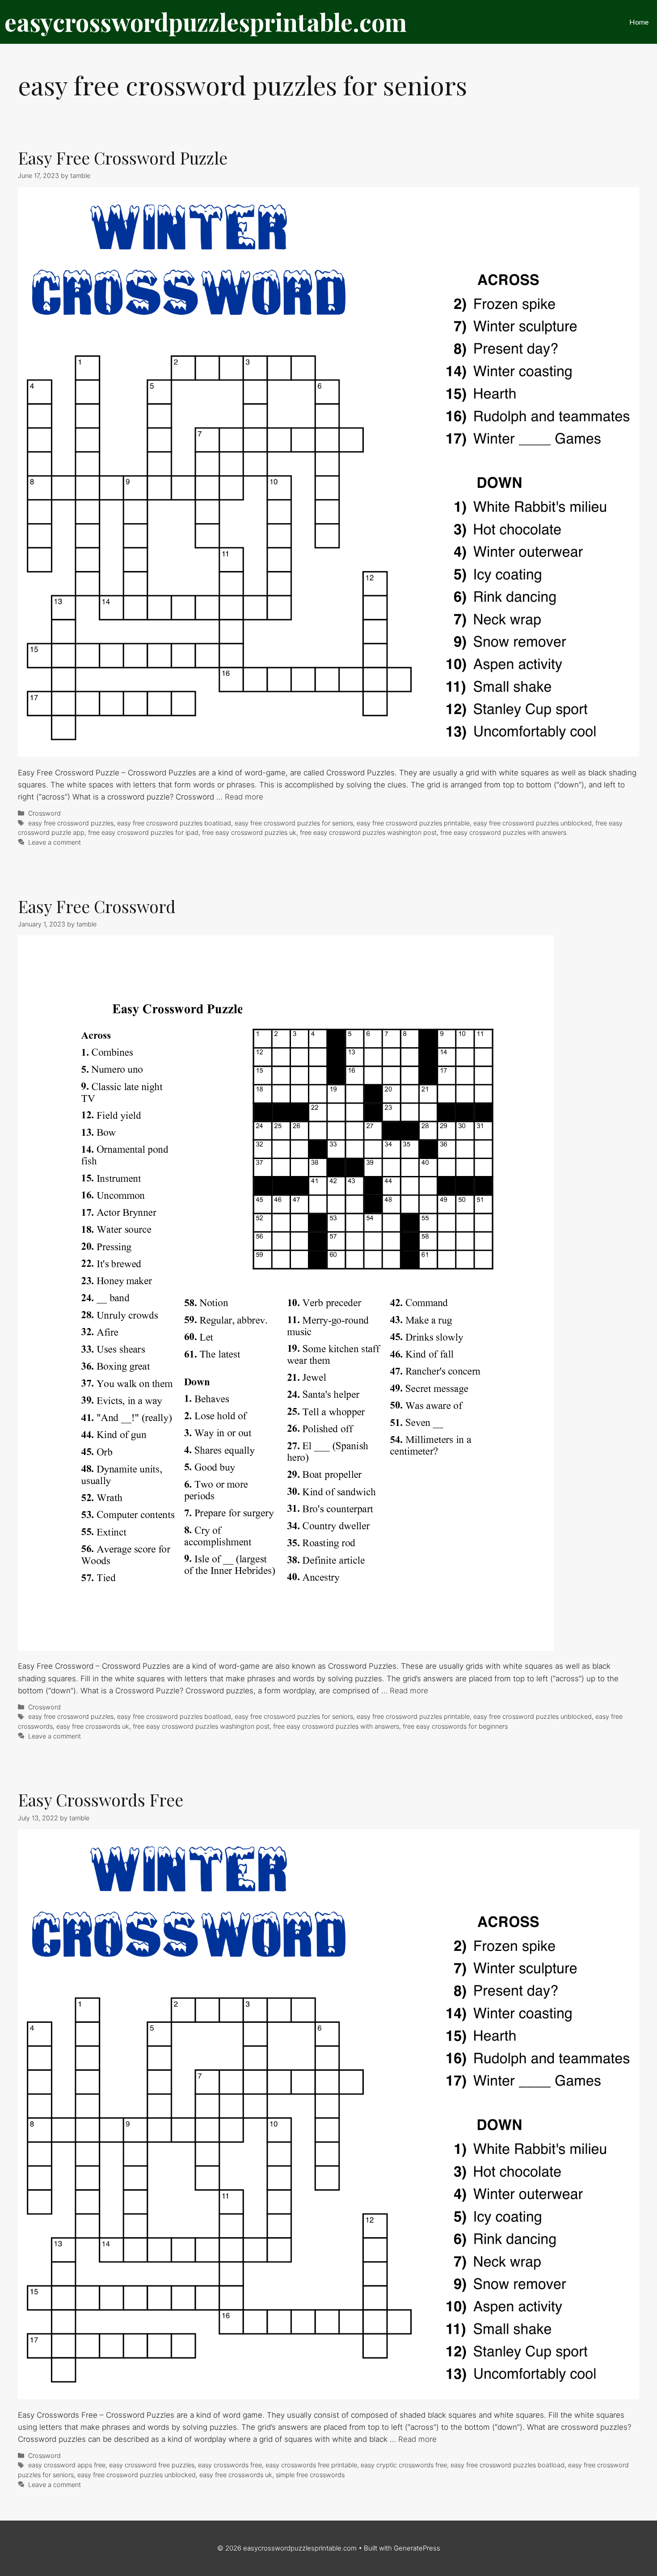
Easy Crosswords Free (101, 1800)
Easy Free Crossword (97, 906)
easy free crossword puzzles (71, 823)
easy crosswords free (230, 2465)
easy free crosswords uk (93, 1726)
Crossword (44, 813)
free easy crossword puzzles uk (249, 832)
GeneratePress (417, 2548)
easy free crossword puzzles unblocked (533, 823)
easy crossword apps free (67, 2465)
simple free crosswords (310, 2475)
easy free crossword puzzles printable (413, 823)
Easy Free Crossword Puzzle (123, 158)
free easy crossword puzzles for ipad (143, 832)
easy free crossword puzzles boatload (174, 823)
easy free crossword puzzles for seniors (294, 823)
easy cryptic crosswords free (404, 2465)
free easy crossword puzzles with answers (503, 832)
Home (639, 22)
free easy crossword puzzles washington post (368, 832)
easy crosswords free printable (311, 2465)
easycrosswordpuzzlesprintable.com (206, 22)
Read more (244, 797)
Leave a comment (55, 842)
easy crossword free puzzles (152, 2465)
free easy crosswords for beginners (455, 1726)
